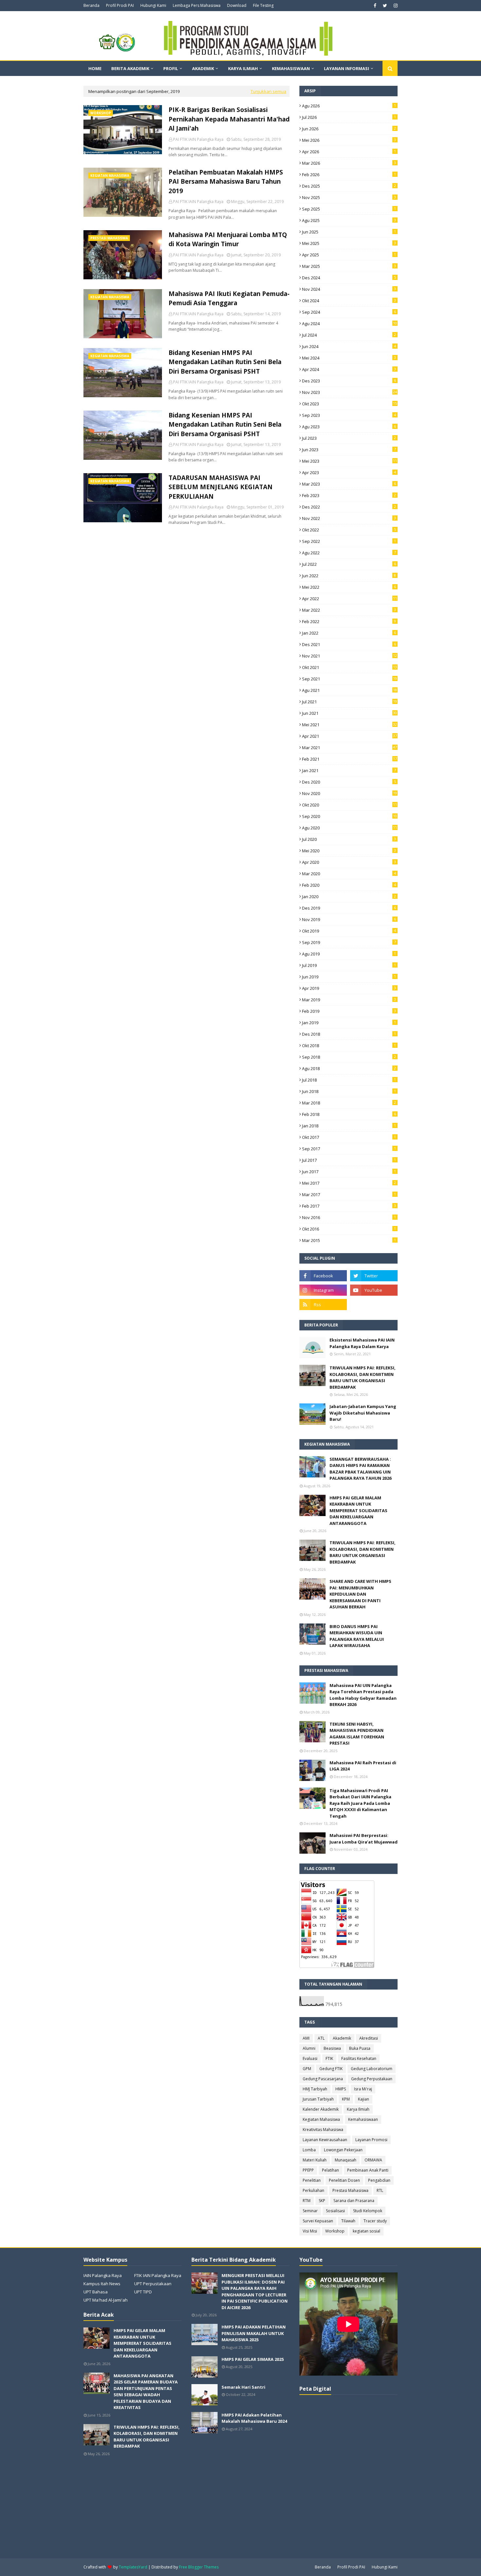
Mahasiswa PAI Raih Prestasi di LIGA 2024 (363, 1766)
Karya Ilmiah (358, 2109)
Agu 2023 (349, 427)
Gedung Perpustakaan (372, 2079)
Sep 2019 (349, 942)
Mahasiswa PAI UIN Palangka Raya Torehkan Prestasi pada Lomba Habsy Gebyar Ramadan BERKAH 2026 (363, 1695)
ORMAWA (373, 2160)
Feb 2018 (349, 1114)
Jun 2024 (349, 346)
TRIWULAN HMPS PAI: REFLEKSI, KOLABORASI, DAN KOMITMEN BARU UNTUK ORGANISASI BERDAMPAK (363, 1377)
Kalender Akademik (321, 2109)
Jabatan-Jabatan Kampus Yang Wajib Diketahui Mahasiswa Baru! (363, 1413)
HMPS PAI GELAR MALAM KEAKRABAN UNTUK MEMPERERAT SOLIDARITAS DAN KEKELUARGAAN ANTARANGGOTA (358, 1510)
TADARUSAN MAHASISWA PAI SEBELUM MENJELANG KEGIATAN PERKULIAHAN (221, 487)
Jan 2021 (349, 770)
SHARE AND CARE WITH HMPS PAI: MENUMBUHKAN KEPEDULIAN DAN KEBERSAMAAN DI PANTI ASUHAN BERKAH (360, 1594)
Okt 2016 (349, 1229)
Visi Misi (310, 2231)
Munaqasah (346, 2160)
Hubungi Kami (153, 5)
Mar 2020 (349, 874)
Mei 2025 (349, 243)
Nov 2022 (349, 518)
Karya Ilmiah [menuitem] (243, 68)
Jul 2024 (349, 335)
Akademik (342, 2038)
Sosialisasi (335, 2211)
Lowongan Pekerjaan (343, 2150)
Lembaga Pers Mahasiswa (197, 5)
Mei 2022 (349, 587)
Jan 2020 (349, 897)
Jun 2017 (349, 1172)
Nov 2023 (349, 392)
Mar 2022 (349, 610)
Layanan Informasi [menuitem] (347, 68)
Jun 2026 (349, 129)
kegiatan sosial (366, 2231)
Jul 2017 (349, 1160)
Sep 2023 (349, 415)
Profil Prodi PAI (120, 5)
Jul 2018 (349, 1080)
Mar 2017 (349, 1195)
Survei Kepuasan (318, 2221)
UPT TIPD (143, 2292)
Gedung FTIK (331, 2069)
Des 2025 (349, 186)
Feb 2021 (349, 759)
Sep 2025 (349, 209)
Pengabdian (379, 2180)
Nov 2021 (349, 656)
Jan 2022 (349, 633)
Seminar (310, 2211)
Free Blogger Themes (199, 2567)
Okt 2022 (349, 530)
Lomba (309, 2150)
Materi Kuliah (315, 2160)
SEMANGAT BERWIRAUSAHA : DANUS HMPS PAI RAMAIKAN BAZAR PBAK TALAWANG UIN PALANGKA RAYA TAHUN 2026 (360, 1469)
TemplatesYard (133, 2567)
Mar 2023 (349, 484)
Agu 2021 (349, 690)
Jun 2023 (349, 450)
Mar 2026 (349, 163)
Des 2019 (349, 908)
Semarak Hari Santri (243, 2387)
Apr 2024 (349, 369)
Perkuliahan (313, 2190)
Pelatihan (330, 2170)
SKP (322, 2201)
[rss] (323, 1305)
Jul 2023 (349, 438)
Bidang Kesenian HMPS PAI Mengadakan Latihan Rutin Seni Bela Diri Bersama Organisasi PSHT (225, 362)
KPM (346, 2099)
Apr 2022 (349, 599)
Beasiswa (332, 2048)
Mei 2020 (349, 851)
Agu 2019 (349, 954)
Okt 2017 (349, 1137)
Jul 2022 (349, 564)
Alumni (309, 2048)
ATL (321, 2038)
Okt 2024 (349, 301)
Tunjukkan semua (268, 91)
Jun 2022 (349, 576)
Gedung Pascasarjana (323, 2079)
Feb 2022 (349, 621)
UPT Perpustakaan (153, 2284)
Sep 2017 (349, 1149)
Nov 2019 (349, 919)
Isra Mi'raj (363, 2089)
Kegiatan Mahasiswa (321, 2119)
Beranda (91, 5)
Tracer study (375, 2221)
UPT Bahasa (96, 2292)
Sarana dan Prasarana (354, 2201)
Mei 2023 (349, 461)
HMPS (341, 2089)
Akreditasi (369, 2038)
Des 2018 (349, 1034)
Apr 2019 (349, 988)
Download (237, 5)
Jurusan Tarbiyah (318, 2099)
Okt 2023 (349, 404)
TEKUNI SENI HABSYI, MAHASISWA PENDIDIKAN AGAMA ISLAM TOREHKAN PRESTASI (357, 1734)
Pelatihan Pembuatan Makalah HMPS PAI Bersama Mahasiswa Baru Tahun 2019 (226, 182)
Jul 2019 (349, 965)
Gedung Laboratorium (372, 2069)
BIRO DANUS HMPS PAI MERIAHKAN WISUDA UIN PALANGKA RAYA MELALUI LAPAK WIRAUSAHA (357, 1636)
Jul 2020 (349, 839)
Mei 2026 (349, 140)
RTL (380, 2190)
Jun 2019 (349, 977)
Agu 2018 (349, 1068)
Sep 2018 (349, 1057)
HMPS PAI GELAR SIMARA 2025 (253, 2359)
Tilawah (348, 2221)
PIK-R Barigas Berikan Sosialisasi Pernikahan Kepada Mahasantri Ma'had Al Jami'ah (229, 119)
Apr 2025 (349, 255)
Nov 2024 (349, 289)
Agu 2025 (349, 220)
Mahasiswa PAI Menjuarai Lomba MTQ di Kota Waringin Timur (228, 240)
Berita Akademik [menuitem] (130, 68)
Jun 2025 (349, 232)
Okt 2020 (349, 805)
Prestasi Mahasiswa (350, 2190)
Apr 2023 (349, 473)
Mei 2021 (349, 725)
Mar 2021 (349, 748)
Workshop (335, 2231)
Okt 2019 (349, 931)
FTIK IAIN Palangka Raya (158, 2275)
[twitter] (385, 6)
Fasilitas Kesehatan (359, 2058)
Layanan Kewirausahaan (325, 2140)
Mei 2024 (349, 358)
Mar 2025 (349, 266)
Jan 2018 (349, 1126)
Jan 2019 (349, 1023)
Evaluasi (310, 2058)
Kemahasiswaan (363, 2119)
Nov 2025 (349, 197)
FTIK (329, 2058)
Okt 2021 (349, 667)
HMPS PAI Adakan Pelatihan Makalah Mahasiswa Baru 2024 (254, 2418)
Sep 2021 (349, 679)
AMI (306, 2038)
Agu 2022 (349, 553)
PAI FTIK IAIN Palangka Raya (198, 139)
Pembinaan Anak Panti (368, 2170)
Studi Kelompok (368, 2211)
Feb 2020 (349, 885)
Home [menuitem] (95, 68)
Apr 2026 (349, 152)
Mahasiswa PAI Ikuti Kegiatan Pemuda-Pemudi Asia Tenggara (229, 298)
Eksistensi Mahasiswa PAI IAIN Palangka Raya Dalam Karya (362, 1343)
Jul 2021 (349, 702)
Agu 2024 (349, 324)
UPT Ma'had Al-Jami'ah (106, 2300)
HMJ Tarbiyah (315, 2089)
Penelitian (312, 2180)
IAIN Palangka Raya (103, 2275)
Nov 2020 (349, 793)
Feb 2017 (349, 1206)
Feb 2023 (349, 495)
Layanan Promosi (371, 2140)
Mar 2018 (349, 1103)
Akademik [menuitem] (203, 68)
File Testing (263, 5)
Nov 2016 (349, 1217)
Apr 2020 (349, 862)
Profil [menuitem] (171, 68)
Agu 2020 (349, 828)
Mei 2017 (349, 1183)
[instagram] (395, 6)
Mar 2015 (349, 1240)
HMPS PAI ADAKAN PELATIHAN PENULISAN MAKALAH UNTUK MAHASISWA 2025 (254, 2333)
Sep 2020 (349, 816)
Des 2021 (349, 644)
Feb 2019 (349, 1011)
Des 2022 (349, 507)
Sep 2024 (349, 312)
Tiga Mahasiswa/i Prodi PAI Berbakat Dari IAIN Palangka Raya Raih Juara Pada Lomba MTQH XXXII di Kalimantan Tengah (360, 1803)
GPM (307, 2069)
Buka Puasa (360, 2048)
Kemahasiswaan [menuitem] (291, 68)
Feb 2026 (349, 175)
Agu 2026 (349, 106)
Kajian (364, 2099)
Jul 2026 (349, 117)
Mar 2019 (349, 1000)
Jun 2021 (349, 713)
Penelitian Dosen (344, 2180)
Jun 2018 (349, 1091)
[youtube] (374, 1290)
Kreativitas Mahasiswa (323, 2130)
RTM (307, 2201)
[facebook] (375, 6)
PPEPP (308, 2170)
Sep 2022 (349, 541)
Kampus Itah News (102, 2284)
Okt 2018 (349, 1046)
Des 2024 (349, 278)
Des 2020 (349, 782)
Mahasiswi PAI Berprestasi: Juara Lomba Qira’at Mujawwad (364, 1839)
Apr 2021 (349, 736)
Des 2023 (349, 381)
